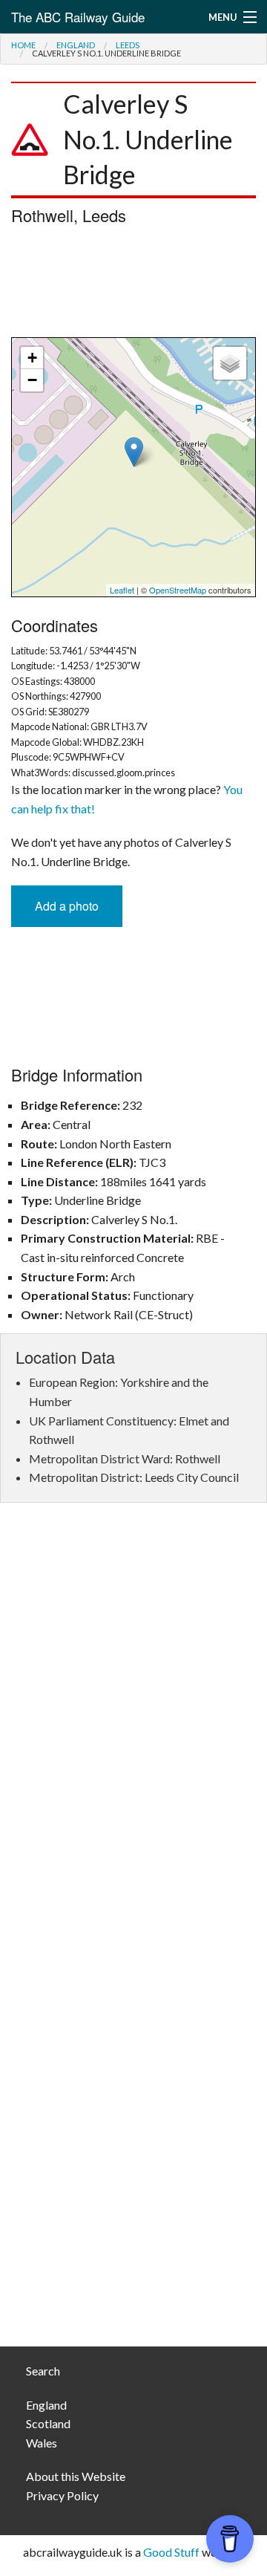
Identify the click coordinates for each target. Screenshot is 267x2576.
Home (23, 45)
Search (43, 2371)
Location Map (132, 467)
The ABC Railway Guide (78, 17)
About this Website (76, 2476)
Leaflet (122, 590)
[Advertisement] (133, 285)
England (76, 45)
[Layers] (230, 363)
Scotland (48, 2423)
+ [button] (32, 358)
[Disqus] (133, 1736)
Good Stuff (171, 2552)
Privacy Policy (62, 2495)
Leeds (128, 45)
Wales (42, 2443)
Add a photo (67, 906)
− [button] (32, 380)
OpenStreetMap (178, 590)
